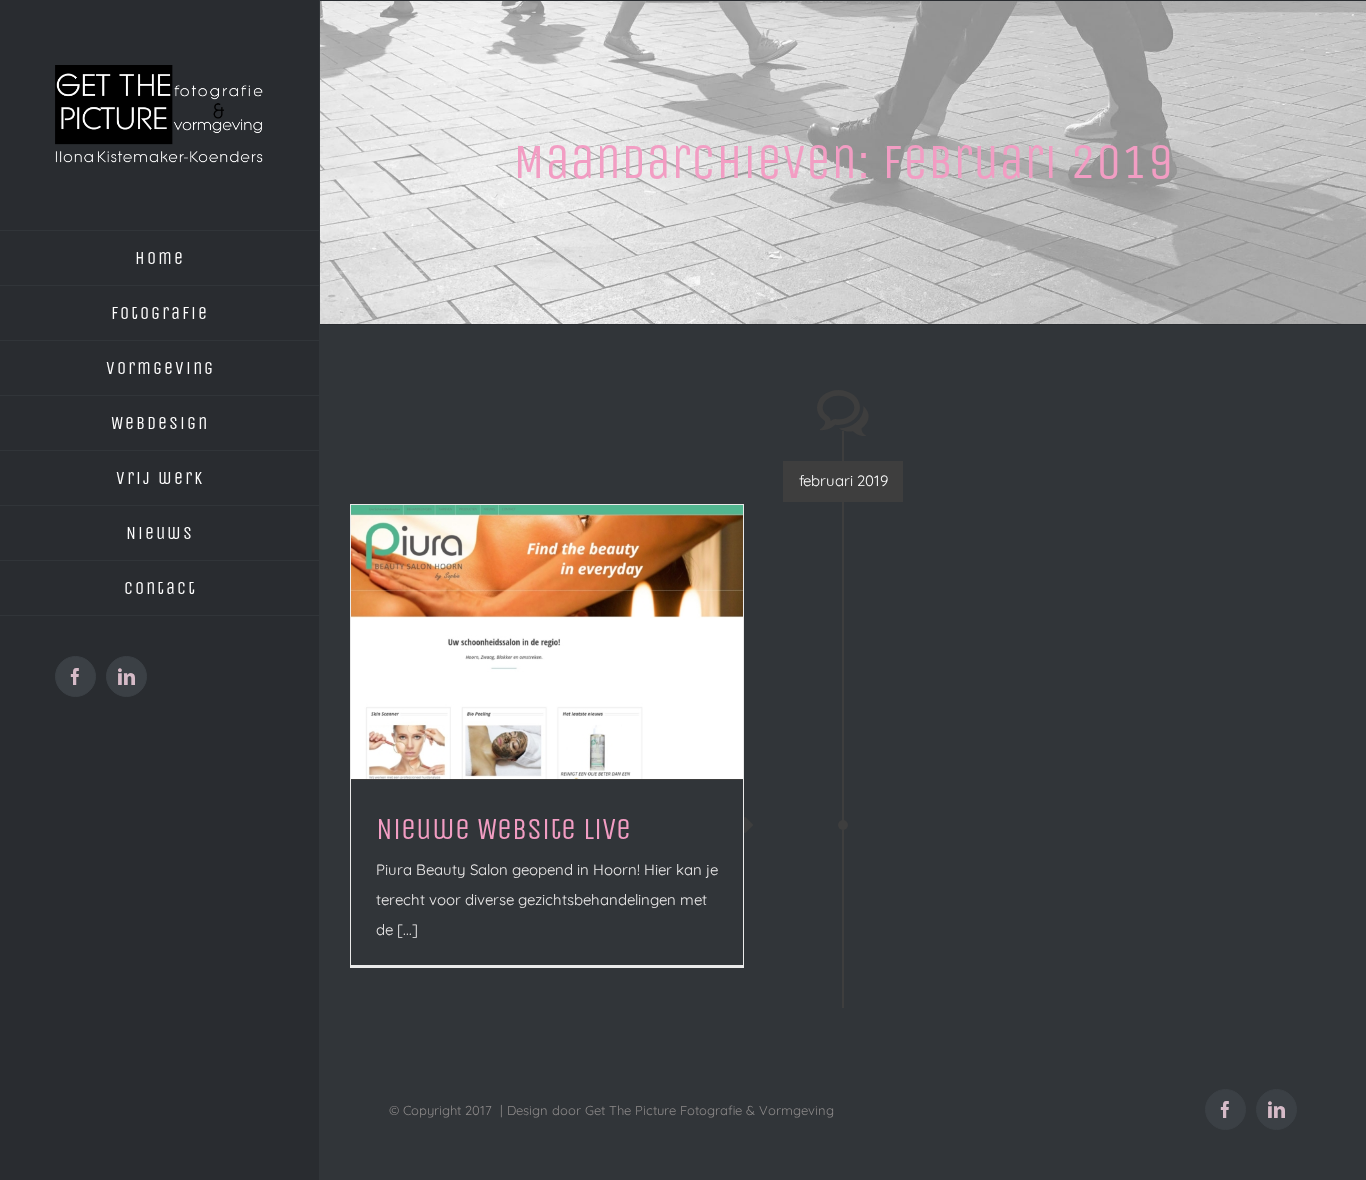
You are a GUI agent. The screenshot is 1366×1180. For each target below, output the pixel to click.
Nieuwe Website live (503, 829)
